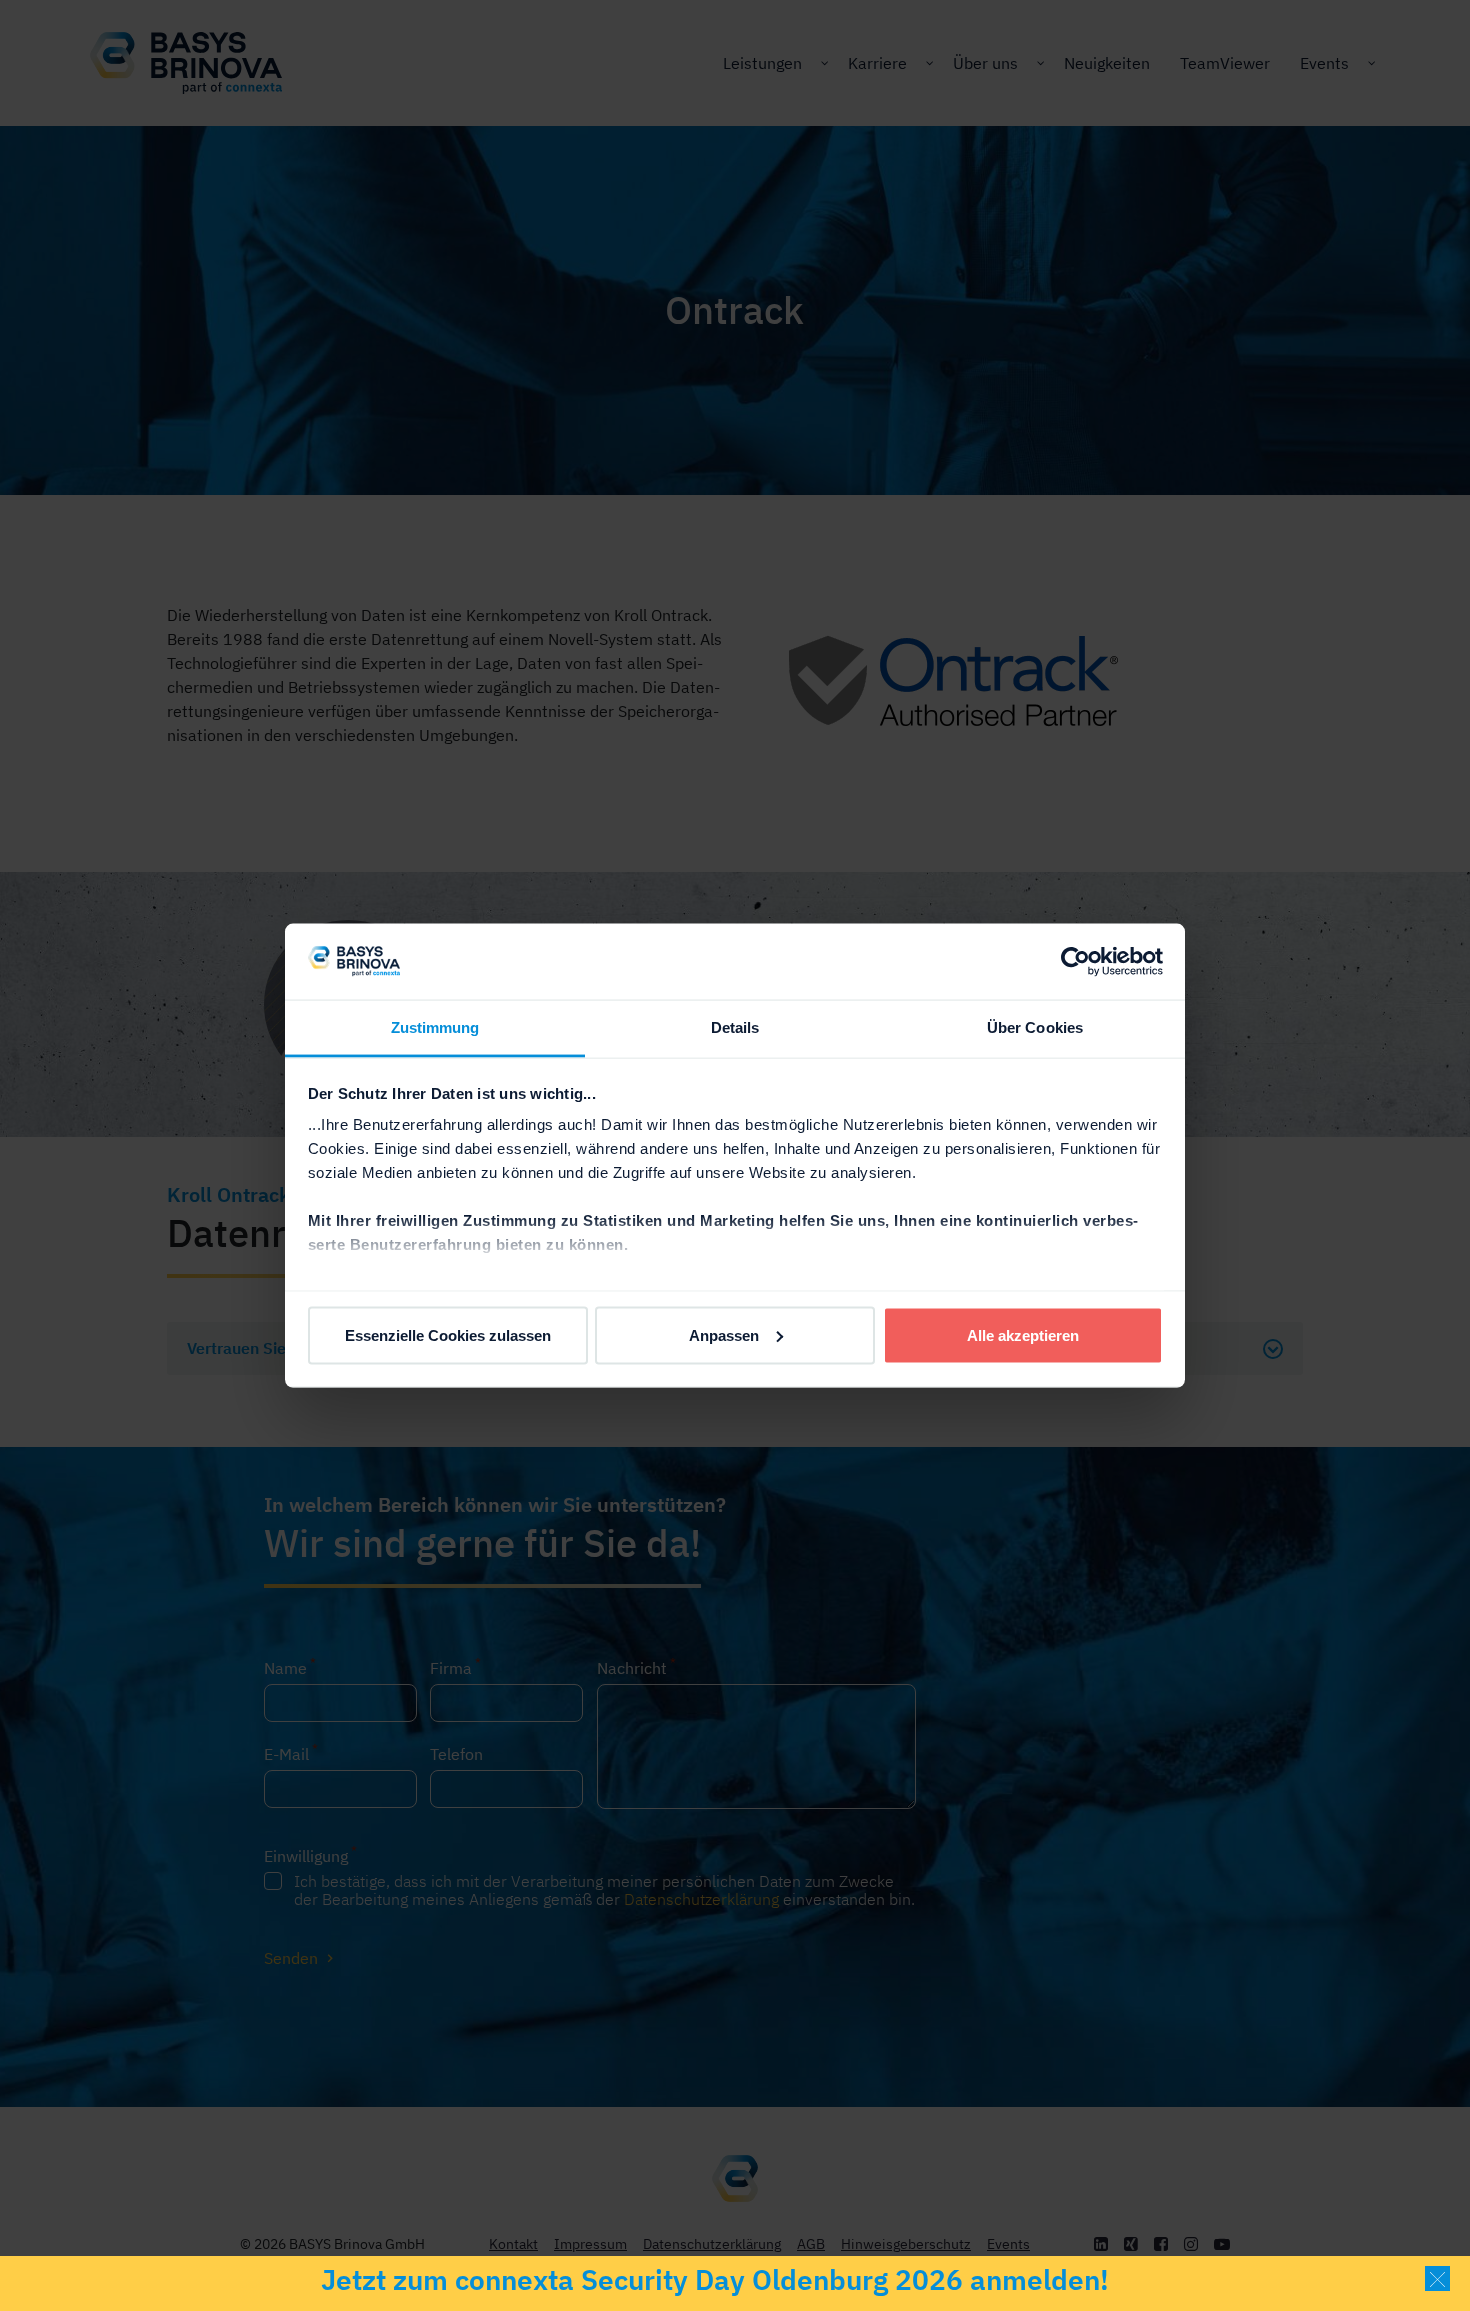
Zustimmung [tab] (435, 1027)
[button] (1437, 2278)
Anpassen (724, 1334)
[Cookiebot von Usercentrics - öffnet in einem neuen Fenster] (1075, 961)
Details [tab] (735, 1027)
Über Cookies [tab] (1035, 1027)
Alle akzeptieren (1023, 1334)
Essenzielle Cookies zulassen (448, 1334)
